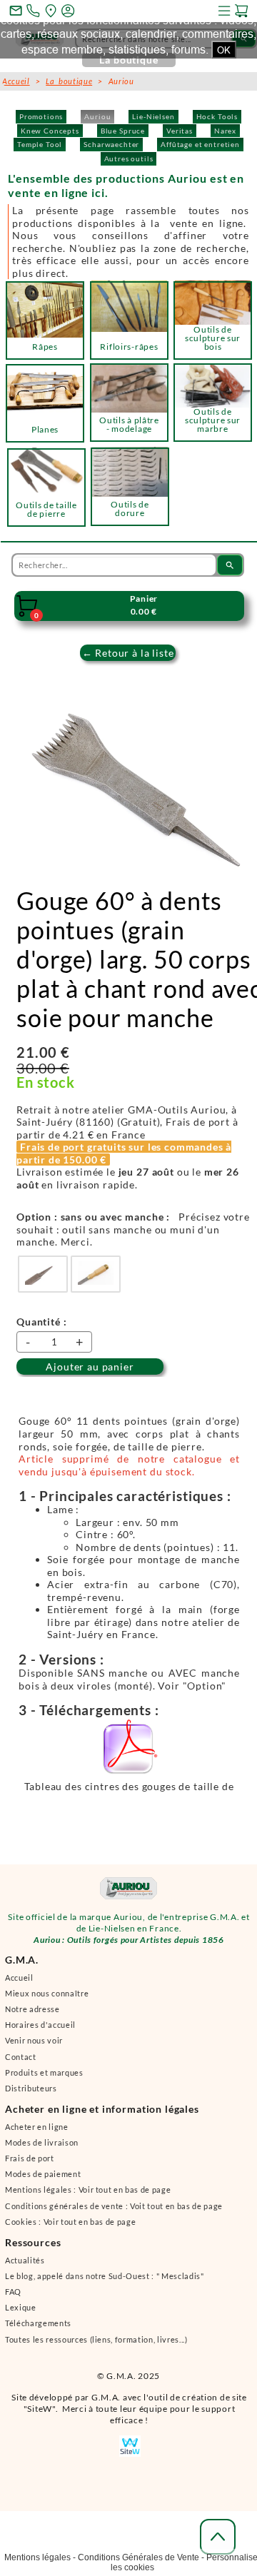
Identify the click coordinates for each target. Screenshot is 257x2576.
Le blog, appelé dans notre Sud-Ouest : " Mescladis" (105, 2282)
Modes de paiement (43, 2180)
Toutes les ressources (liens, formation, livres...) (96, 2346)
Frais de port (30, 2165)
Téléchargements (38, 2329)
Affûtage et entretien (200, 144)
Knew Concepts (50, 131)
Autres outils (129, 158)
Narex (225, 131)
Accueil (19, 1984)
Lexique (21, 2314)
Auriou (97, 116)
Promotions (41, 116)
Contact (21, 2063)
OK (224, 50)
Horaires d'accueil (40, 2031)
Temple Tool (40, 144)
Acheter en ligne (37, 2133)
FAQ (13, 2298)
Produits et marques (44, 2079)
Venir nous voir (34, 2047)
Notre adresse (32, 2015)
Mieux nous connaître (47, 2000)
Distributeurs (31, 2095)
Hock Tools (217, 116)
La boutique (69, 81)
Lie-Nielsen (153, 116)
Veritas (180, 131)
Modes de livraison (42, 2149)
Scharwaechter (111, 144)
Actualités (25, 2267)
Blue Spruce (123, 131)
